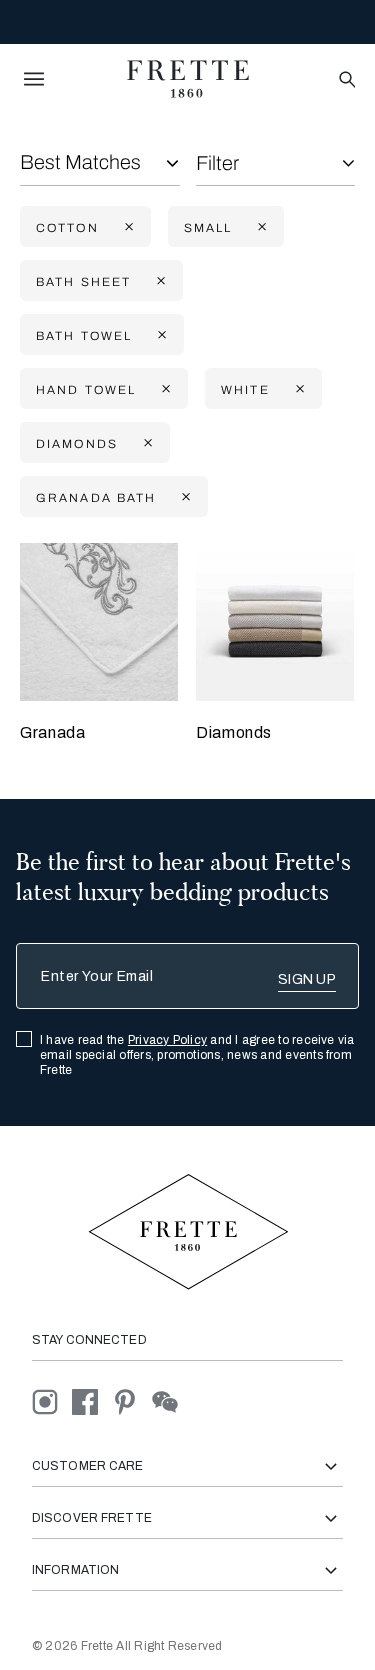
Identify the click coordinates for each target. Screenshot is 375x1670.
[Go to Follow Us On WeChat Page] (170, 1401)
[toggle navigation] (34, 79)
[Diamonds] (275, 622)
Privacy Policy (167, 1040)
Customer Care (88, 1466)
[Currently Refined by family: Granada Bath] (184, 497)
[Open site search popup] (345, 80)
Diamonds (234, 732)
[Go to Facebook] (92, 1401)
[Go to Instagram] (52, 1401)
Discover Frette (92, 1518)
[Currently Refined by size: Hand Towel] (164, 389)
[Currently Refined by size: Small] (260, 227)
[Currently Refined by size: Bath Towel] (160, 335)
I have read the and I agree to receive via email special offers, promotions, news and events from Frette (197, 1055)
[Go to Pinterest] (132, 1401)
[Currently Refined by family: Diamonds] (146, 443)
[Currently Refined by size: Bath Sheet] (159, 281)
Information (75, 1570)
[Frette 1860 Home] (188, 79)
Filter (217, 163)
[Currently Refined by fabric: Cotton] (127, 227)
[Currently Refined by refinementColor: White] (298, 389)
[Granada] (99, 622)
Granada (52, 732)
